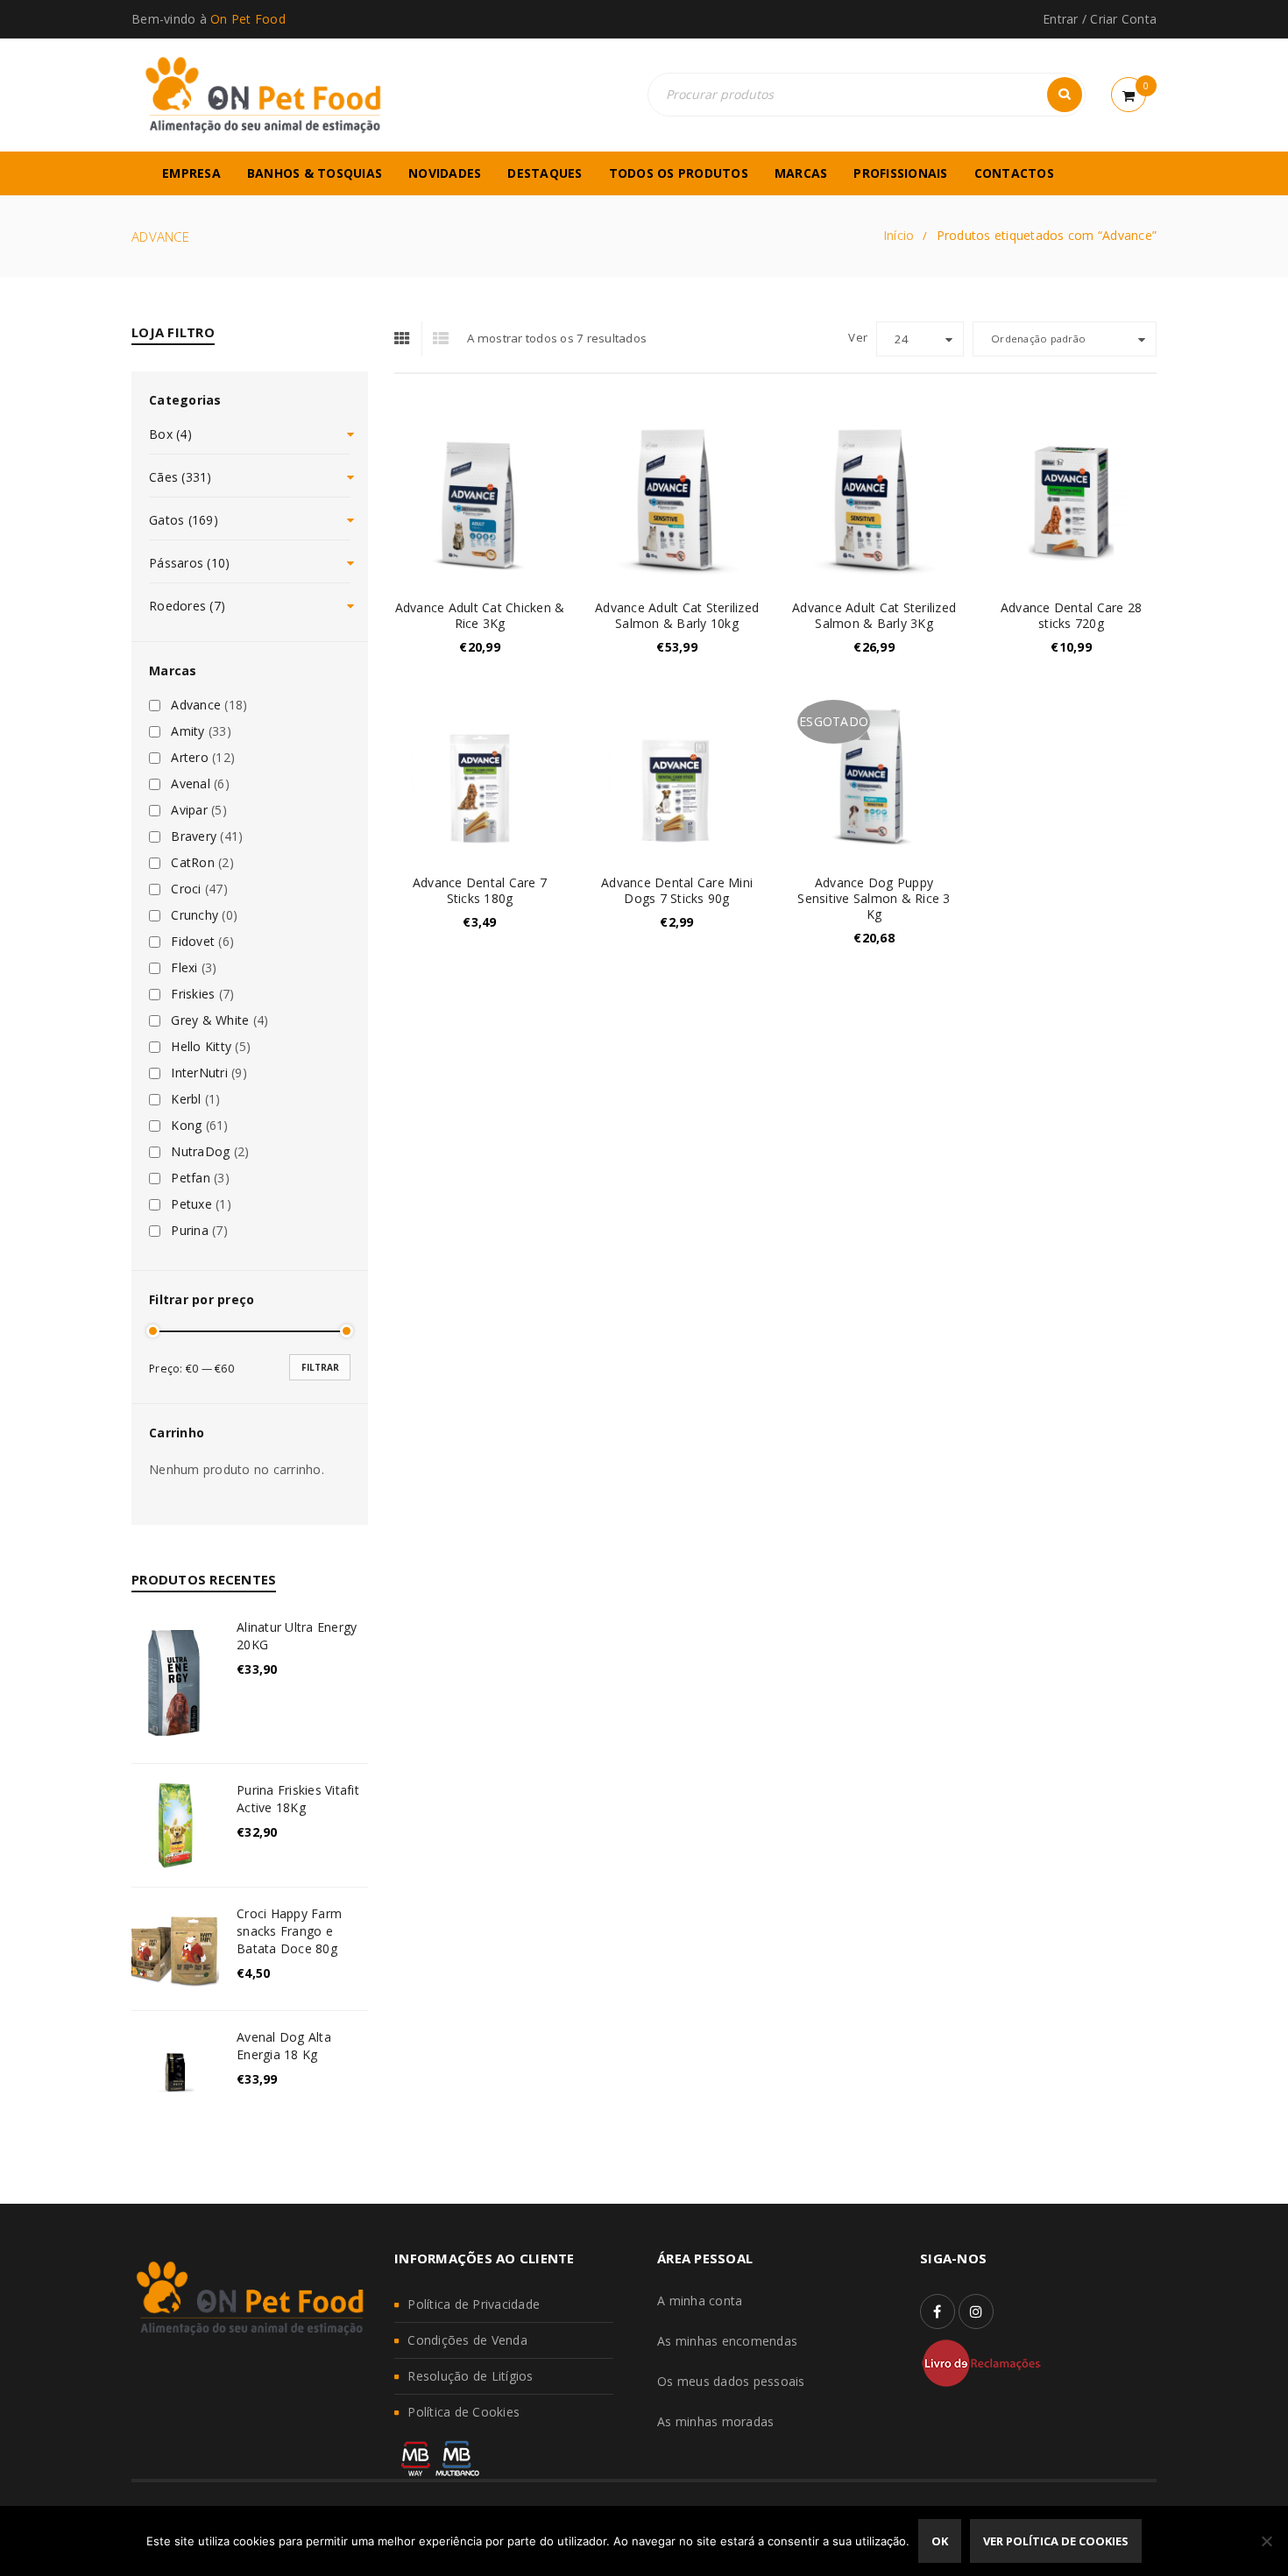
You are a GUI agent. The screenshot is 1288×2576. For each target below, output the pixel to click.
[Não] (1266, 2541)
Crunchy (195, 915)
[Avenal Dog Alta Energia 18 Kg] (175, 2072)
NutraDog (200, 1152)
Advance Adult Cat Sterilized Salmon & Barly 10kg (677, 615)
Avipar (189, 810)
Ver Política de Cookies (1056, 2541)
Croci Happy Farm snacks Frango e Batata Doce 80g (289, 1931)
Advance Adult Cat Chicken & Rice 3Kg (480, 615)
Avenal (191, 784)
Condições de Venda (467, 2340)
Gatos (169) (184, 520)
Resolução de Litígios (470, 2376)
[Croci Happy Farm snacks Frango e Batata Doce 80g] (175, 1949)
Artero (190, 758)
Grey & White (210, 1020)
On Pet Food (248, 19)
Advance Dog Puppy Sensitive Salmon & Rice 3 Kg (874, 898)
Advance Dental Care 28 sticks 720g (1072, 615)
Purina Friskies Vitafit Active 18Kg (298, 1799)
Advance (196, 705)
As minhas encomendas (727, 2341)
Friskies (193, 994)
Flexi (184, 968)
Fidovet (193, 942)
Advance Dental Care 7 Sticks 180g (480, 890)
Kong (186, 1126)
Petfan (191, 1178)
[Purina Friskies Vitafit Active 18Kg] (175, 1825)
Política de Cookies (464, 2412)
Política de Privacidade (474, 2304)
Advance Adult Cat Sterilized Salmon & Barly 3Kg (874, 615)
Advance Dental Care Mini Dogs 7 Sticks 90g (677, 890)
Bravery (194, 836)
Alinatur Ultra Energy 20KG (297, 1636)
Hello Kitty (201, 1047)
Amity (188, 731)
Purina (190, 1231)
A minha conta (700, 2301)
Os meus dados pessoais (731, 2381)
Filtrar (320, 1367)
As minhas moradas (715, 2421)
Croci (186, 889)
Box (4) (170, 434)
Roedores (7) (187, 606)
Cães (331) (180, 477)
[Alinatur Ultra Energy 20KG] (175, 1682)
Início (899, 235)
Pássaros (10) (189, 563)
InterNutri (199, 1073)
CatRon (193, 863)
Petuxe (191, 1204)
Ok (940, 2541)
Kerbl (186, 1099)
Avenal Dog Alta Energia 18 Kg (284, 2046)
